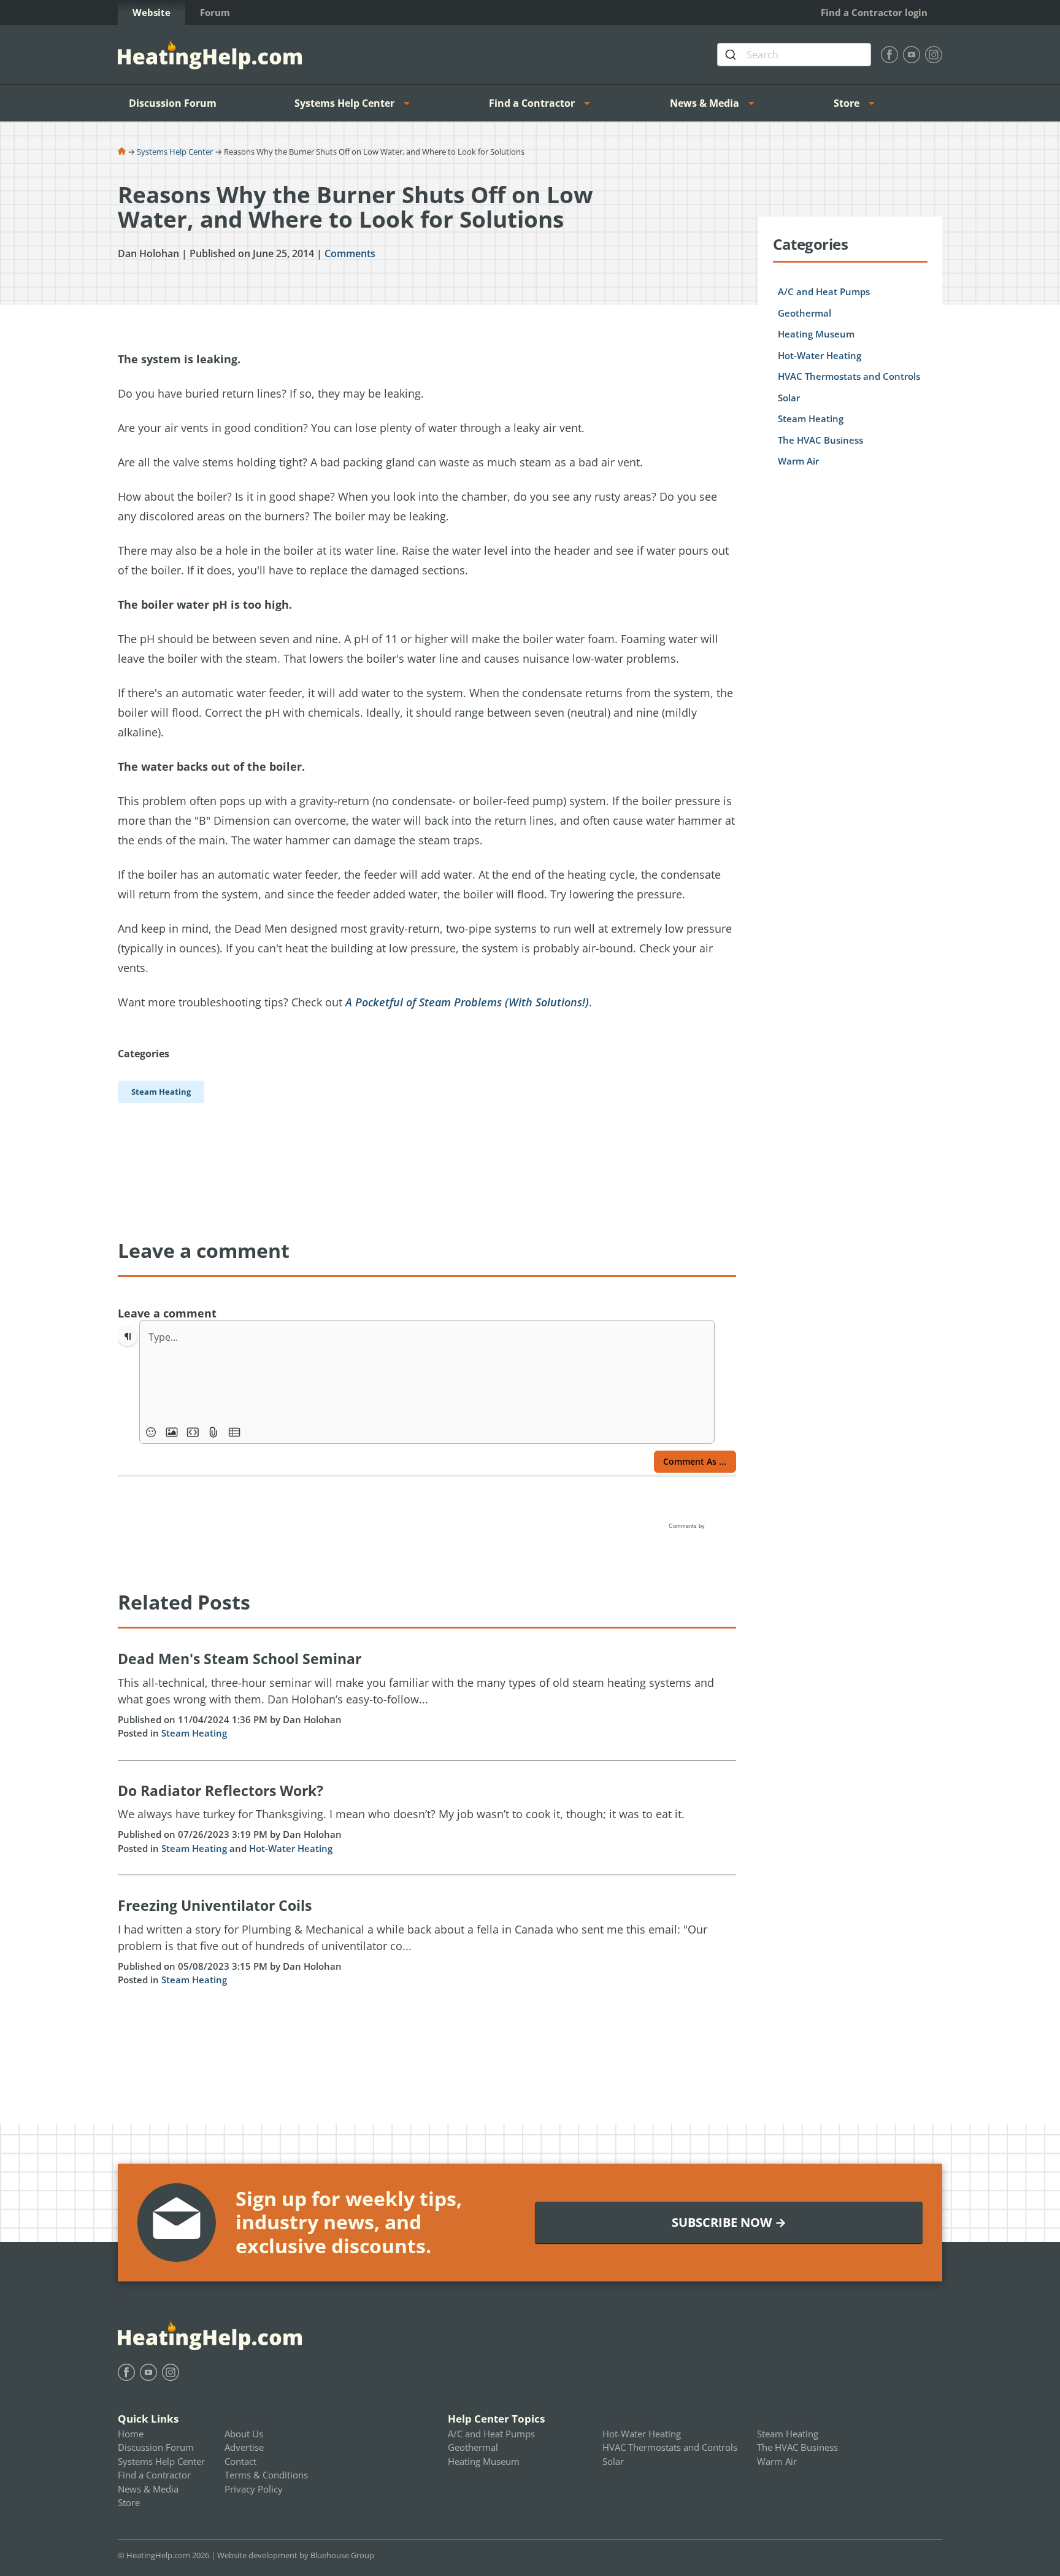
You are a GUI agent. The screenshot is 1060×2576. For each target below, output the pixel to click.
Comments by (688, 1526)
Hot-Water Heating (291, 1848)
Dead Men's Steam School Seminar (240, 1659)
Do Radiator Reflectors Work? (221, 1791)
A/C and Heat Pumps (824, 291)
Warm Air (798, 461)
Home (131, 2434)
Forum (215, 12)
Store (847, 103)
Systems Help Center (344, 103)
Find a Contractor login (874, 12)
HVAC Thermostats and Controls (849, 376)
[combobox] (794, 55)
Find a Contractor (532, 103)
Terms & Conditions (266, 2475)
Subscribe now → (729, 2222)
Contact (240, 2461)
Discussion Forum (173, 103)
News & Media (705, 103)
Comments (350, 253)
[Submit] (732, 55)
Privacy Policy (254, 2489)
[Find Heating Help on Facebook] (889, 55)
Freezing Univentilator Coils (215, 1905)
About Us (244, 2434)
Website (152, 12)
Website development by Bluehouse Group (296, 2555)
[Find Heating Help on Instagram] (934, 55)
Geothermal (805, 313)
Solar (789, 398)
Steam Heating (194, 1733)
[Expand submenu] (410, 103)
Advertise (244, 2447)
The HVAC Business (820, 440)
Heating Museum (816, 334)
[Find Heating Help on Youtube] (912, 55)
